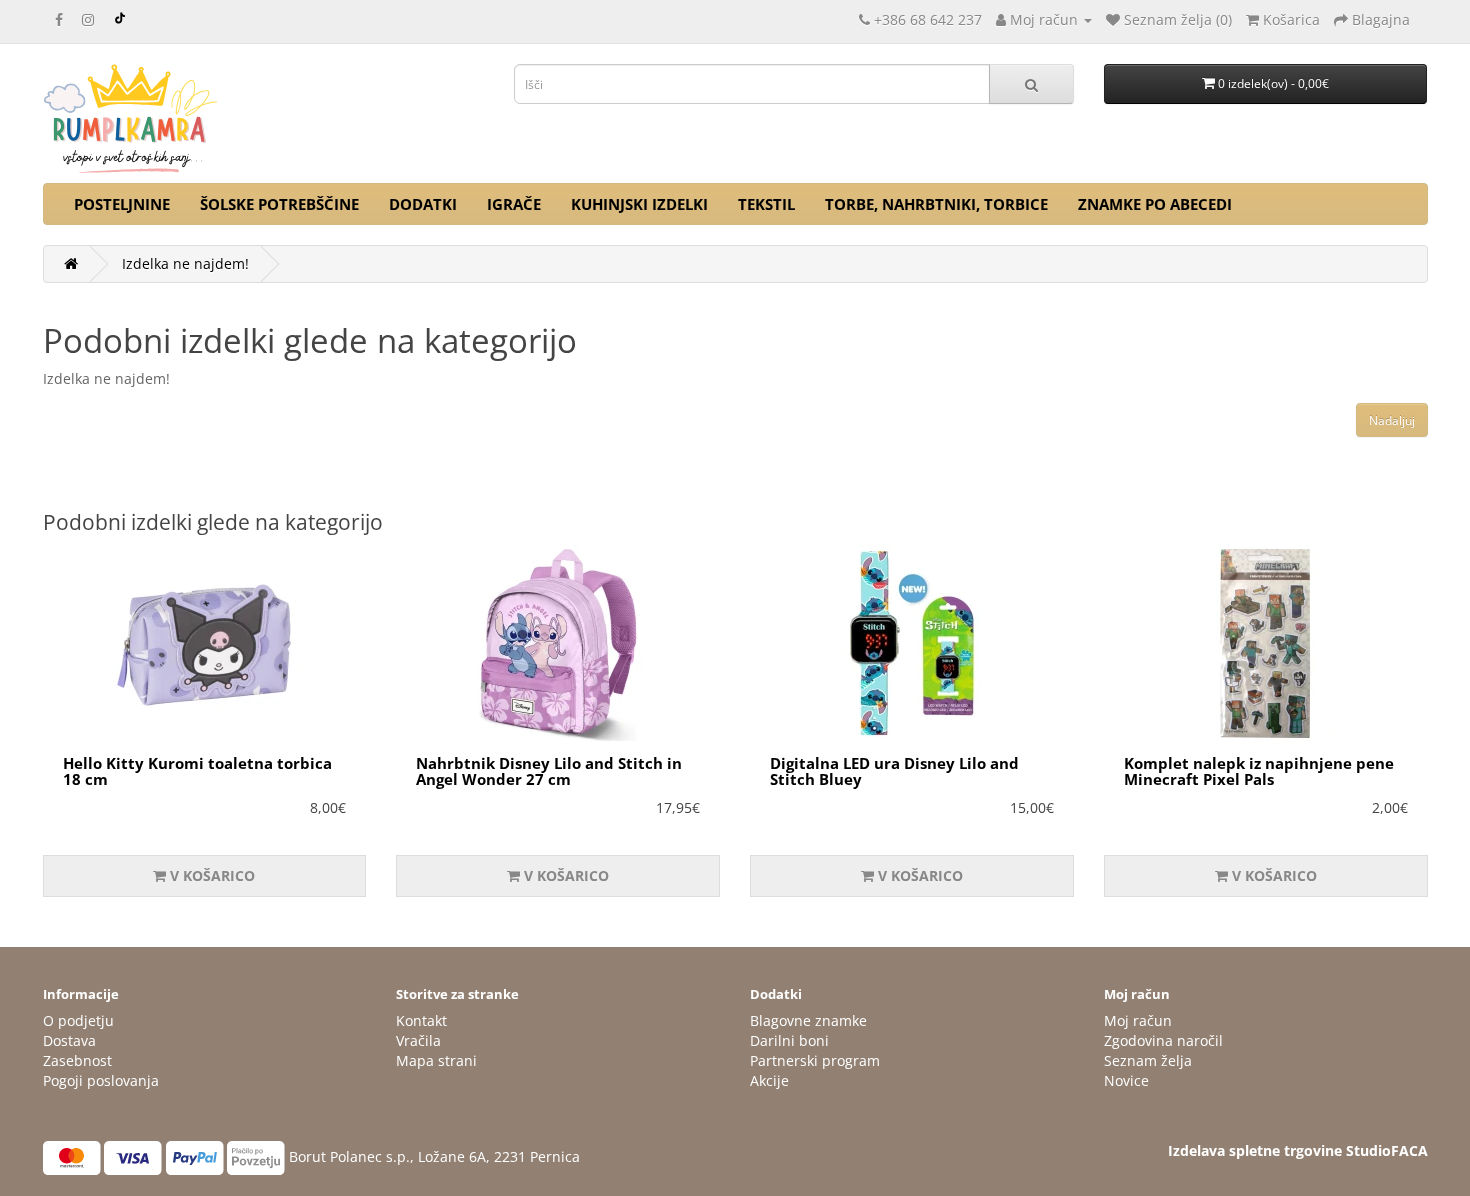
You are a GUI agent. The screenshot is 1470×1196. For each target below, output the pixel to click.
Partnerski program (815, 1060)
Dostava (69, 1040)
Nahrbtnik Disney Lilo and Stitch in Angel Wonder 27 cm (549, 771)
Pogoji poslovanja (101, 1080)
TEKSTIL (766, 204)
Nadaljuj (1392, 420)
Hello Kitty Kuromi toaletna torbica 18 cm (197, 771)
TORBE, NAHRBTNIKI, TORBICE (936, 204)
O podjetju (78, 1020)
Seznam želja (1148, 1060)
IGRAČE (514, 204)
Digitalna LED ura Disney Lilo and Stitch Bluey (894, 771)
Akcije (769, 1080)
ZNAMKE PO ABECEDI (1155, 204)
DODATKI (423, 204)
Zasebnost (77, 1060)
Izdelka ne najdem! (185, 263)
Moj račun (1138, 1020)
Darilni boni (789, 1040)
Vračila (418, 1040)
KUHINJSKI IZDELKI (639, 204)
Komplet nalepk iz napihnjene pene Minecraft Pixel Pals (1259, 771)
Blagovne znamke (808, 1020)
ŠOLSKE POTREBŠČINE (279, 204)
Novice (1126, 1080)
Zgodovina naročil (1163, 1040)
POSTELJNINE (122, 204)
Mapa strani (436, 1060)
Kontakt (421, 1020)
